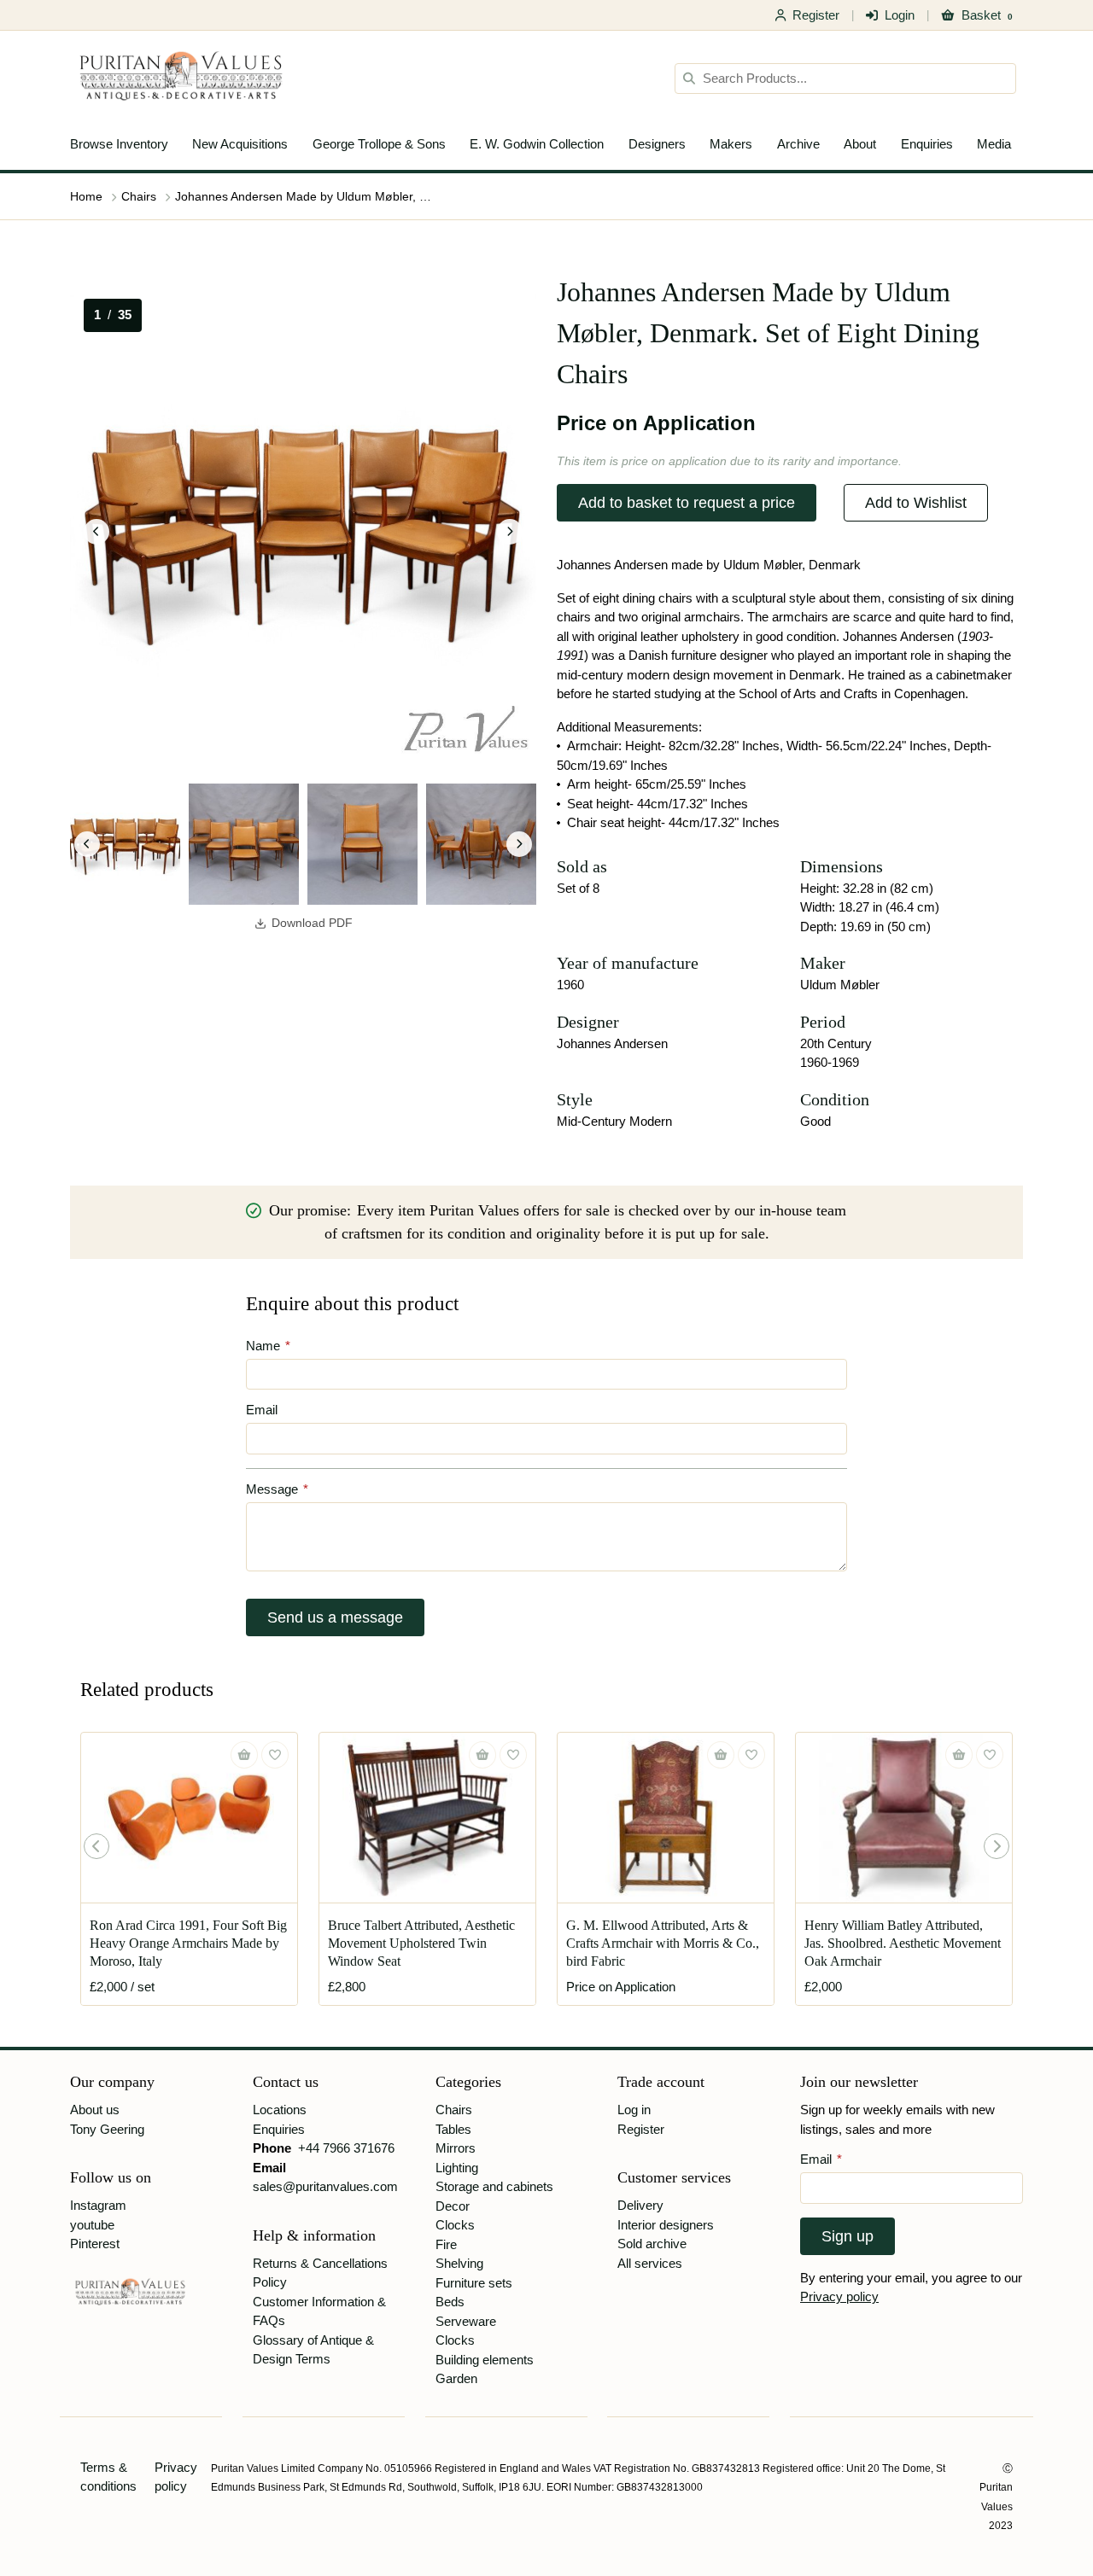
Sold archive (652, 2244)
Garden (456, 2378)
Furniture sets (474, 2283)
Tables (453, 2129)
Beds (450, 2302)
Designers (657, 144)
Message (277, 1489)
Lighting (457, 2168)
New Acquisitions (240, 144)
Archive (798, 144)
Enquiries (927, 144)
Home (86, 196)
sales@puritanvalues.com (325, 2186)
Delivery (640, 2205)
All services (650, 2263)
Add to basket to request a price (687, 503)
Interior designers (666, 2225)
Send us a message (335, 1617)
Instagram (98, 2205)
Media (994, 144)
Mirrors (456, 2148)
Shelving (459, 2263)
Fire (446, 2244)
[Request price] (721, 1755)
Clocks (455, 2225)
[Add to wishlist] (275, 1755)
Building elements (485, 2360)
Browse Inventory (119, 144)
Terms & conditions (108, 2477)
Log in (634, 2110)
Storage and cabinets (494, 2186)
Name (268, 1346)
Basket (987, 15)
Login (900, 15)
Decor (453, 2206)
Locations (280, 2110)
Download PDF (312, 923)
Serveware (466, 2321)
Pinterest (95, 2244)
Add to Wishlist (916, 503)
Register (816, 15)
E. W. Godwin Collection (537, 144)
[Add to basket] (244, 1755)
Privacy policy (839, 2296)
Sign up (848, 2236)
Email (262, 1410)
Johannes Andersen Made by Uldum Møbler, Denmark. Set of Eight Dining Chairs (303, 196)
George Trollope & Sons (379, 144)
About (860, 144)
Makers (731, 144)
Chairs (139, 196)
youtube (92, 2225)
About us (95, 2110)
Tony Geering (107, 2129)
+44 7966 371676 (346, 2148)
